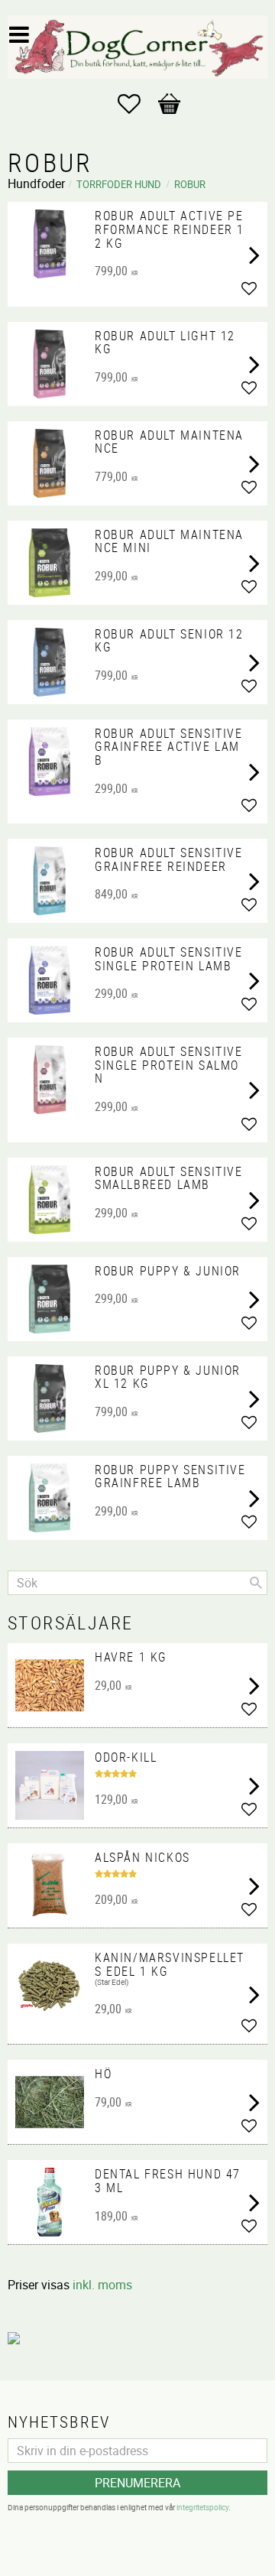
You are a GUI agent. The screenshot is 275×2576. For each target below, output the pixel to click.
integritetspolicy (202, 2507)
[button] (137, 104)
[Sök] (256, 1583)
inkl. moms (102, 2285)
